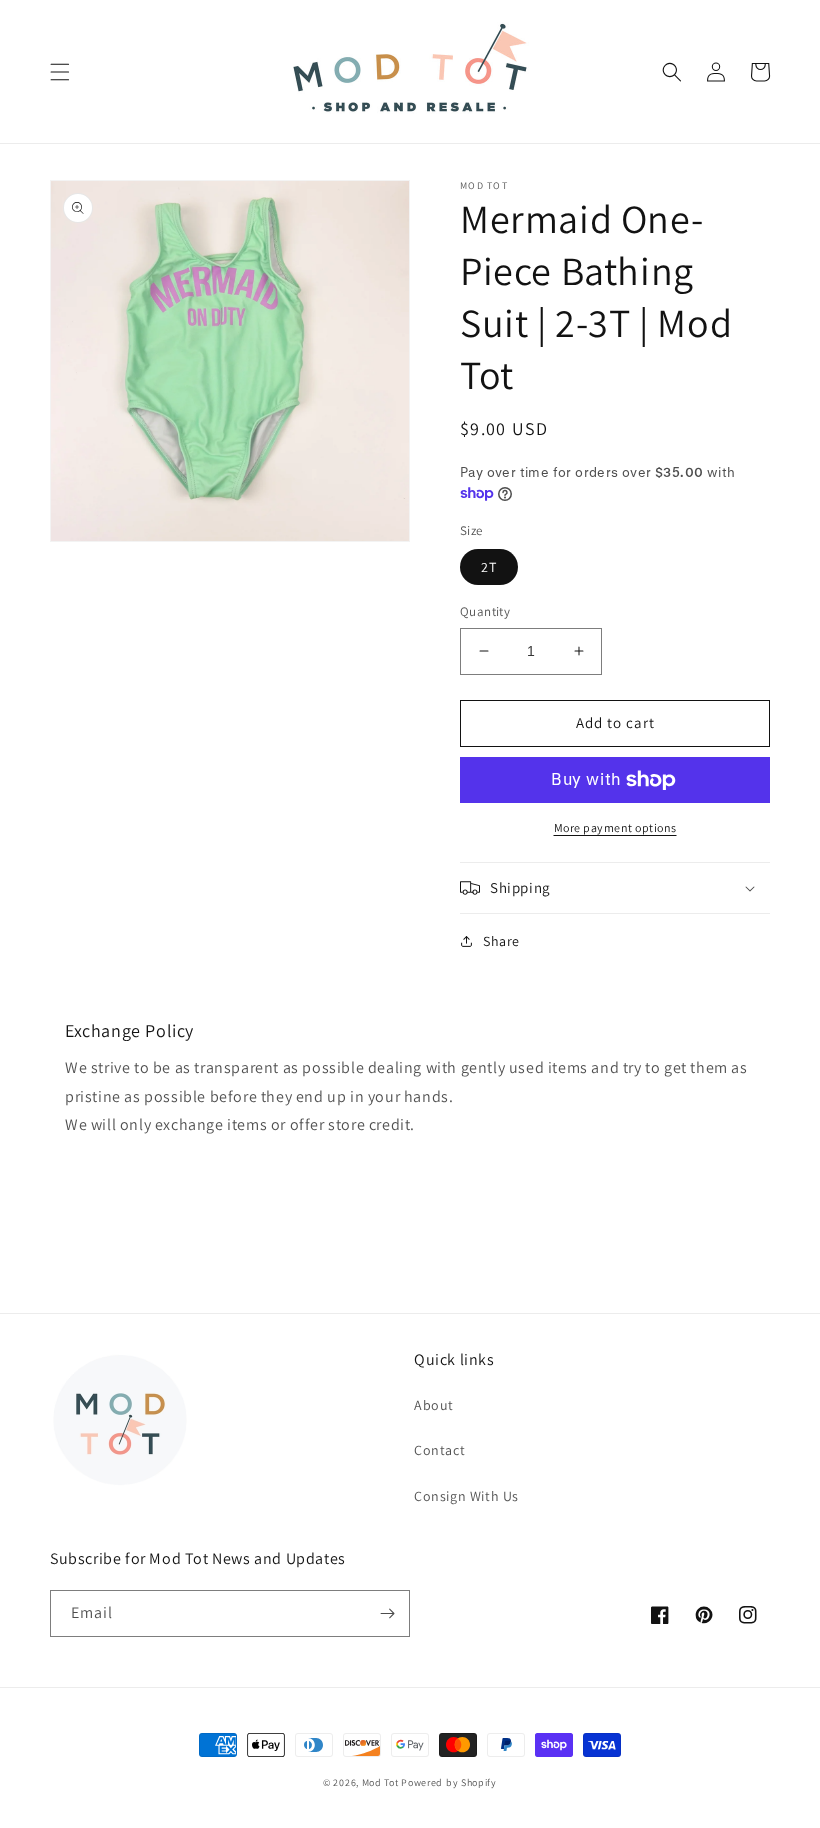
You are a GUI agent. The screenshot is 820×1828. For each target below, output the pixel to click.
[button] (60, 72)
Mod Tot (380, 1782)
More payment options (615, 827)
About (434, 1405)
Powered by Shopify (449, 1782)
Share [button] (501, 941)
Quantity (485, 611)
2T (489, 567)
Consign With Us (466, 1496)
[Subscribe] (387, 1613)
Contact (439, 1450)
